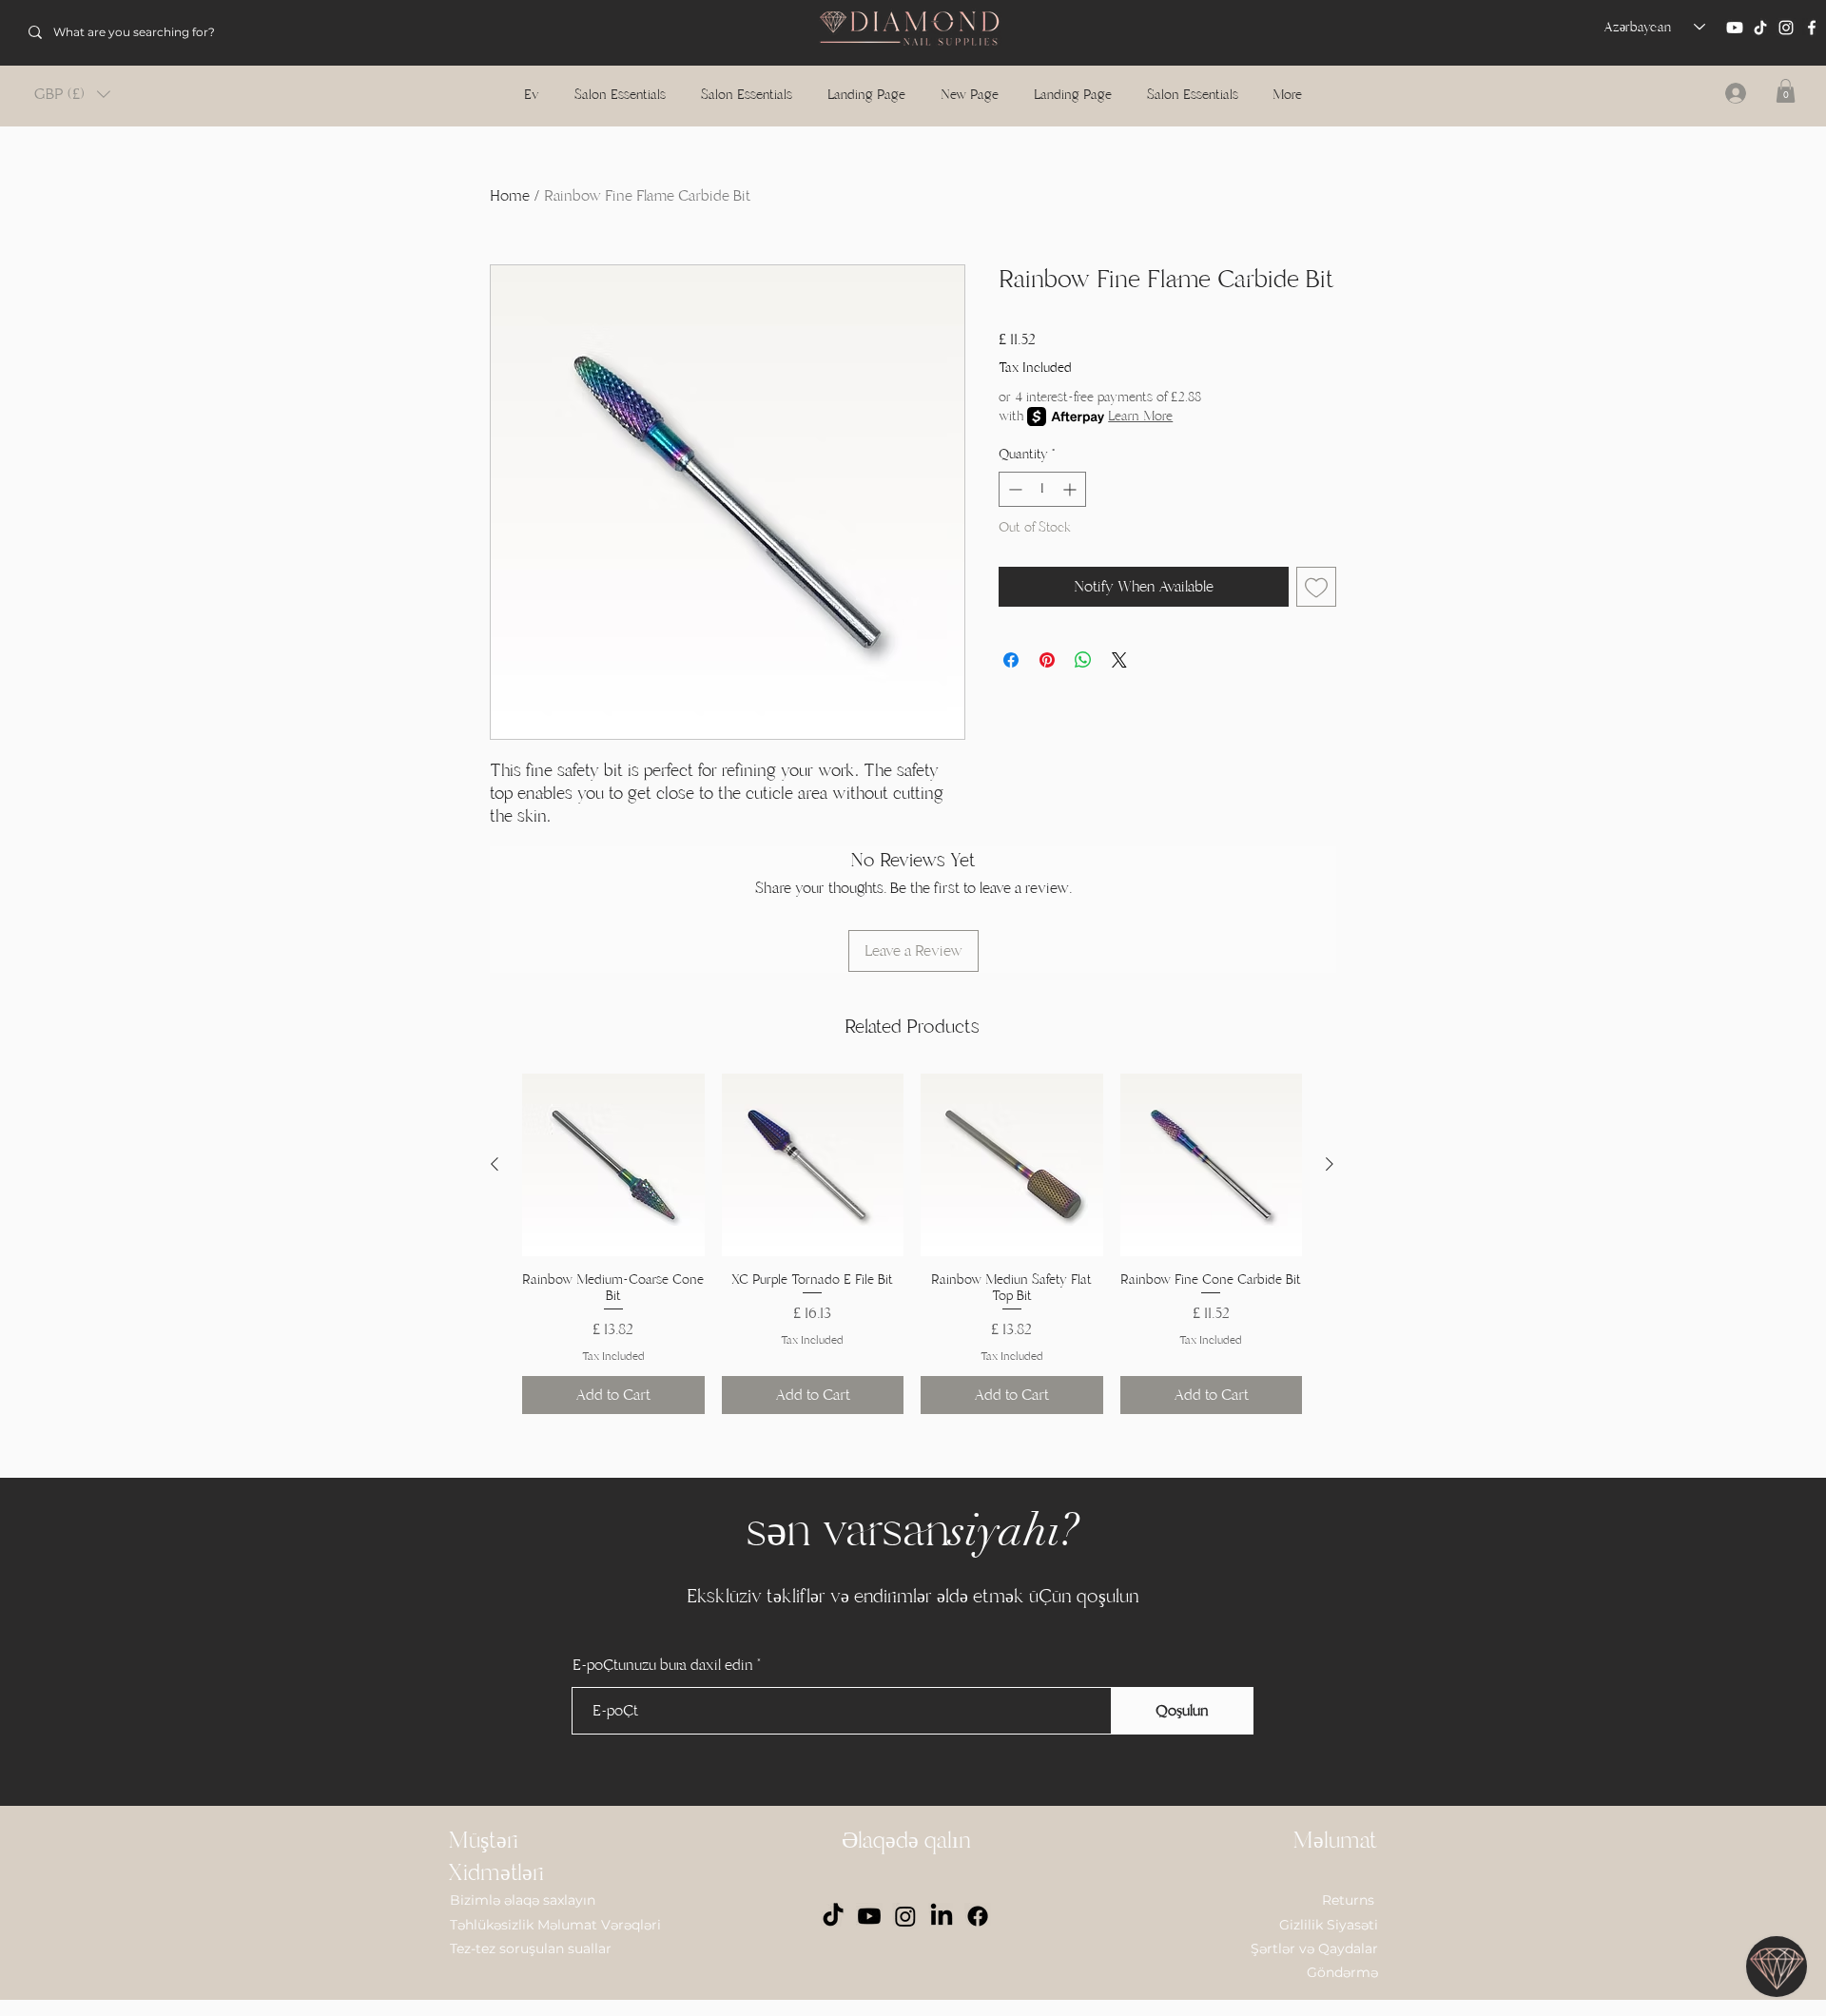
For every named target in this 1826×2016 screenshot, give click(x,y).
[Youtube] (1735, 28)
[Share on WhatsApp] (1083, 660)
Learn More (1140, 416)
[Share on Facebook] (1011, 660)
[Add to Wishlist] (1316, 587)
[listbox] (72, 94)
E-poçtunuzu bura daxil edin (663, 1665)
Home (510, 196)
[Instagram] (1786, 28)
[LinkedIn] (942, 1916)
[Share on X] (1119, 660)
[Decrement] (1013, 489)
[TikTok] (1760, 28)
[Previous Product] (495, 1164)
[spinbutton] (1042, 489)
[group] (912, 1244)
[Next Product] (1330, 1164)
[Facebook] (1812, 28)
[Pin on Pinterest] (1047, 660)
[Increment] (1071, 489)
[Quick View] (613, 1165)
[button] (72, 94)
